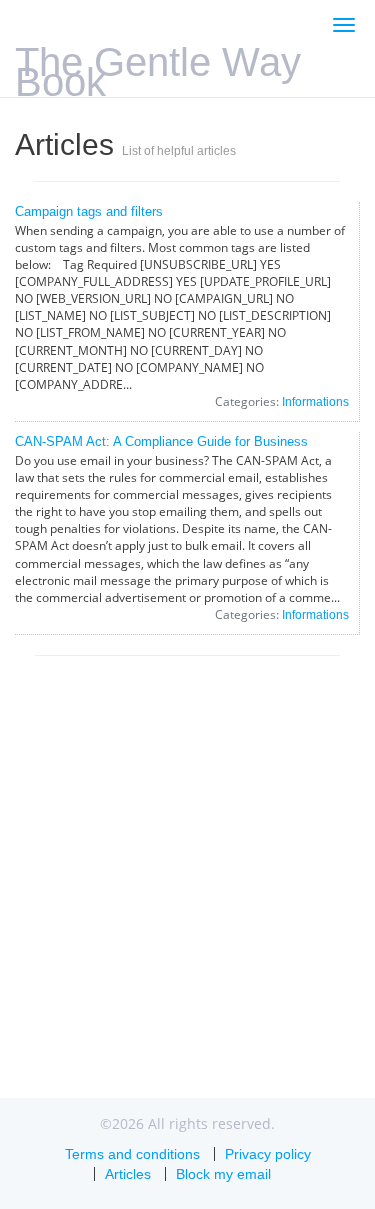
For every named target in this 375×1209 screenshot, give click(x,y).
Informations (315, 402)
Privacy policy (268, 1154)
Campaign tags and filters (89, 211)
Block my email (223, 1174)
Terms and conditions (132, 1154)
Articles (128, 1174)
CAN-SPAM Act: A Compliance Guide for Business (161, 441)
